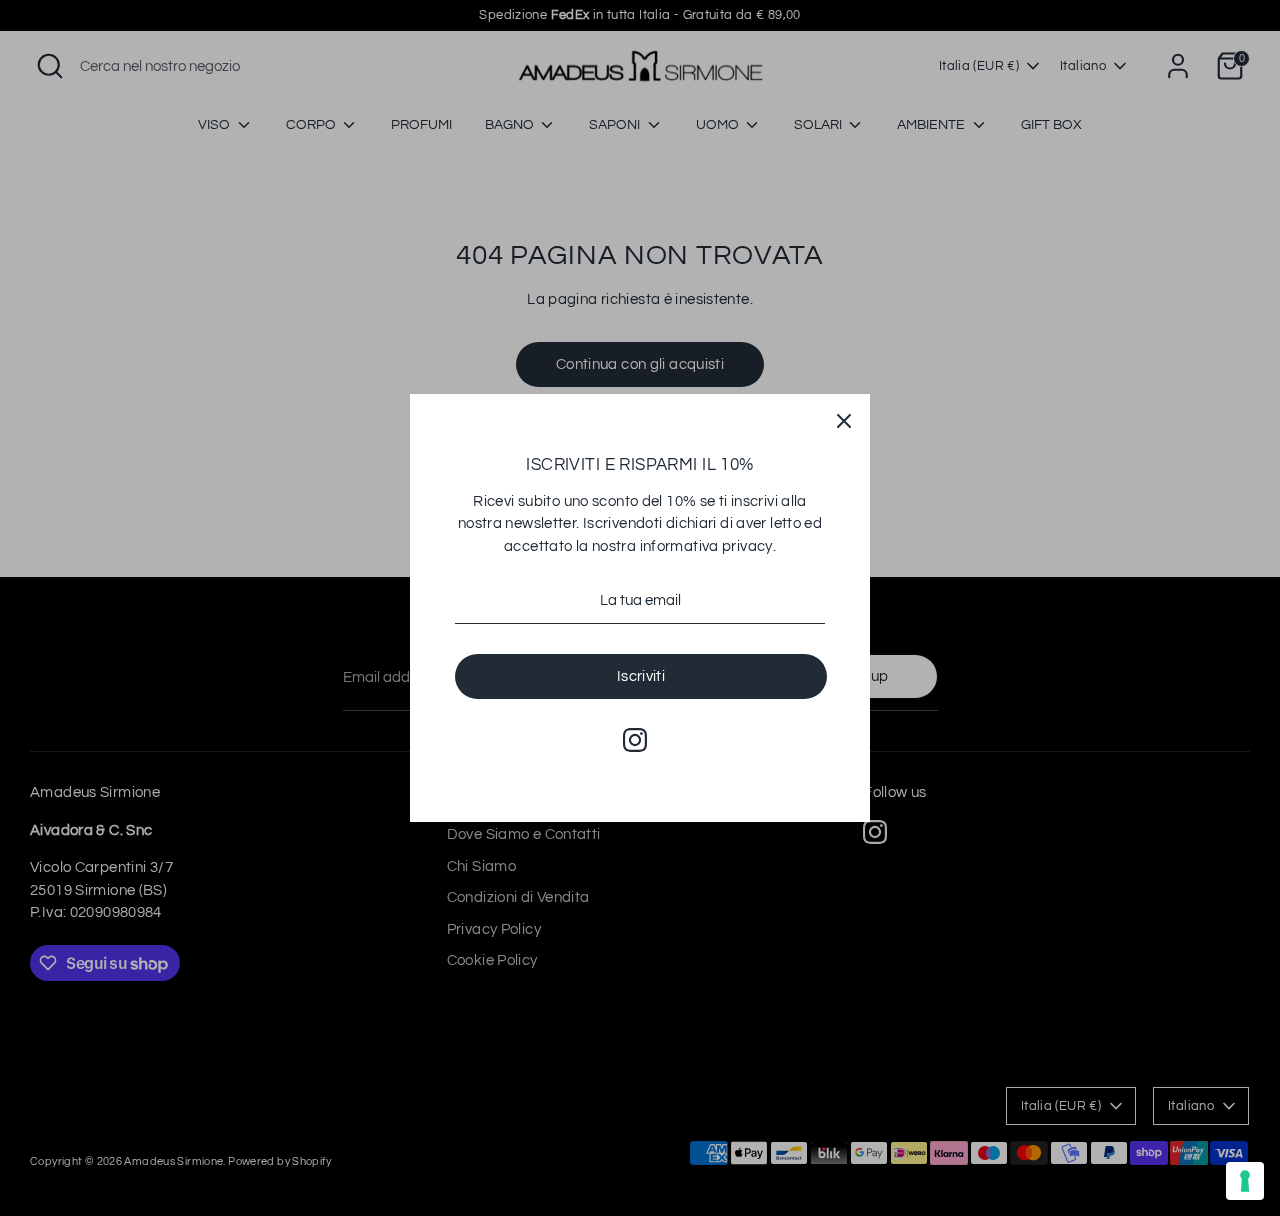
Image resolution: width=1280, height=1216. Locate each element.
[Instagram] (635, 740)
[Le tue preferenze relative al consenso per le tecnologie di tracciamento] (1245, 1181)
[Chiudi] (844, 420)
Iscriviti (641, 676)
